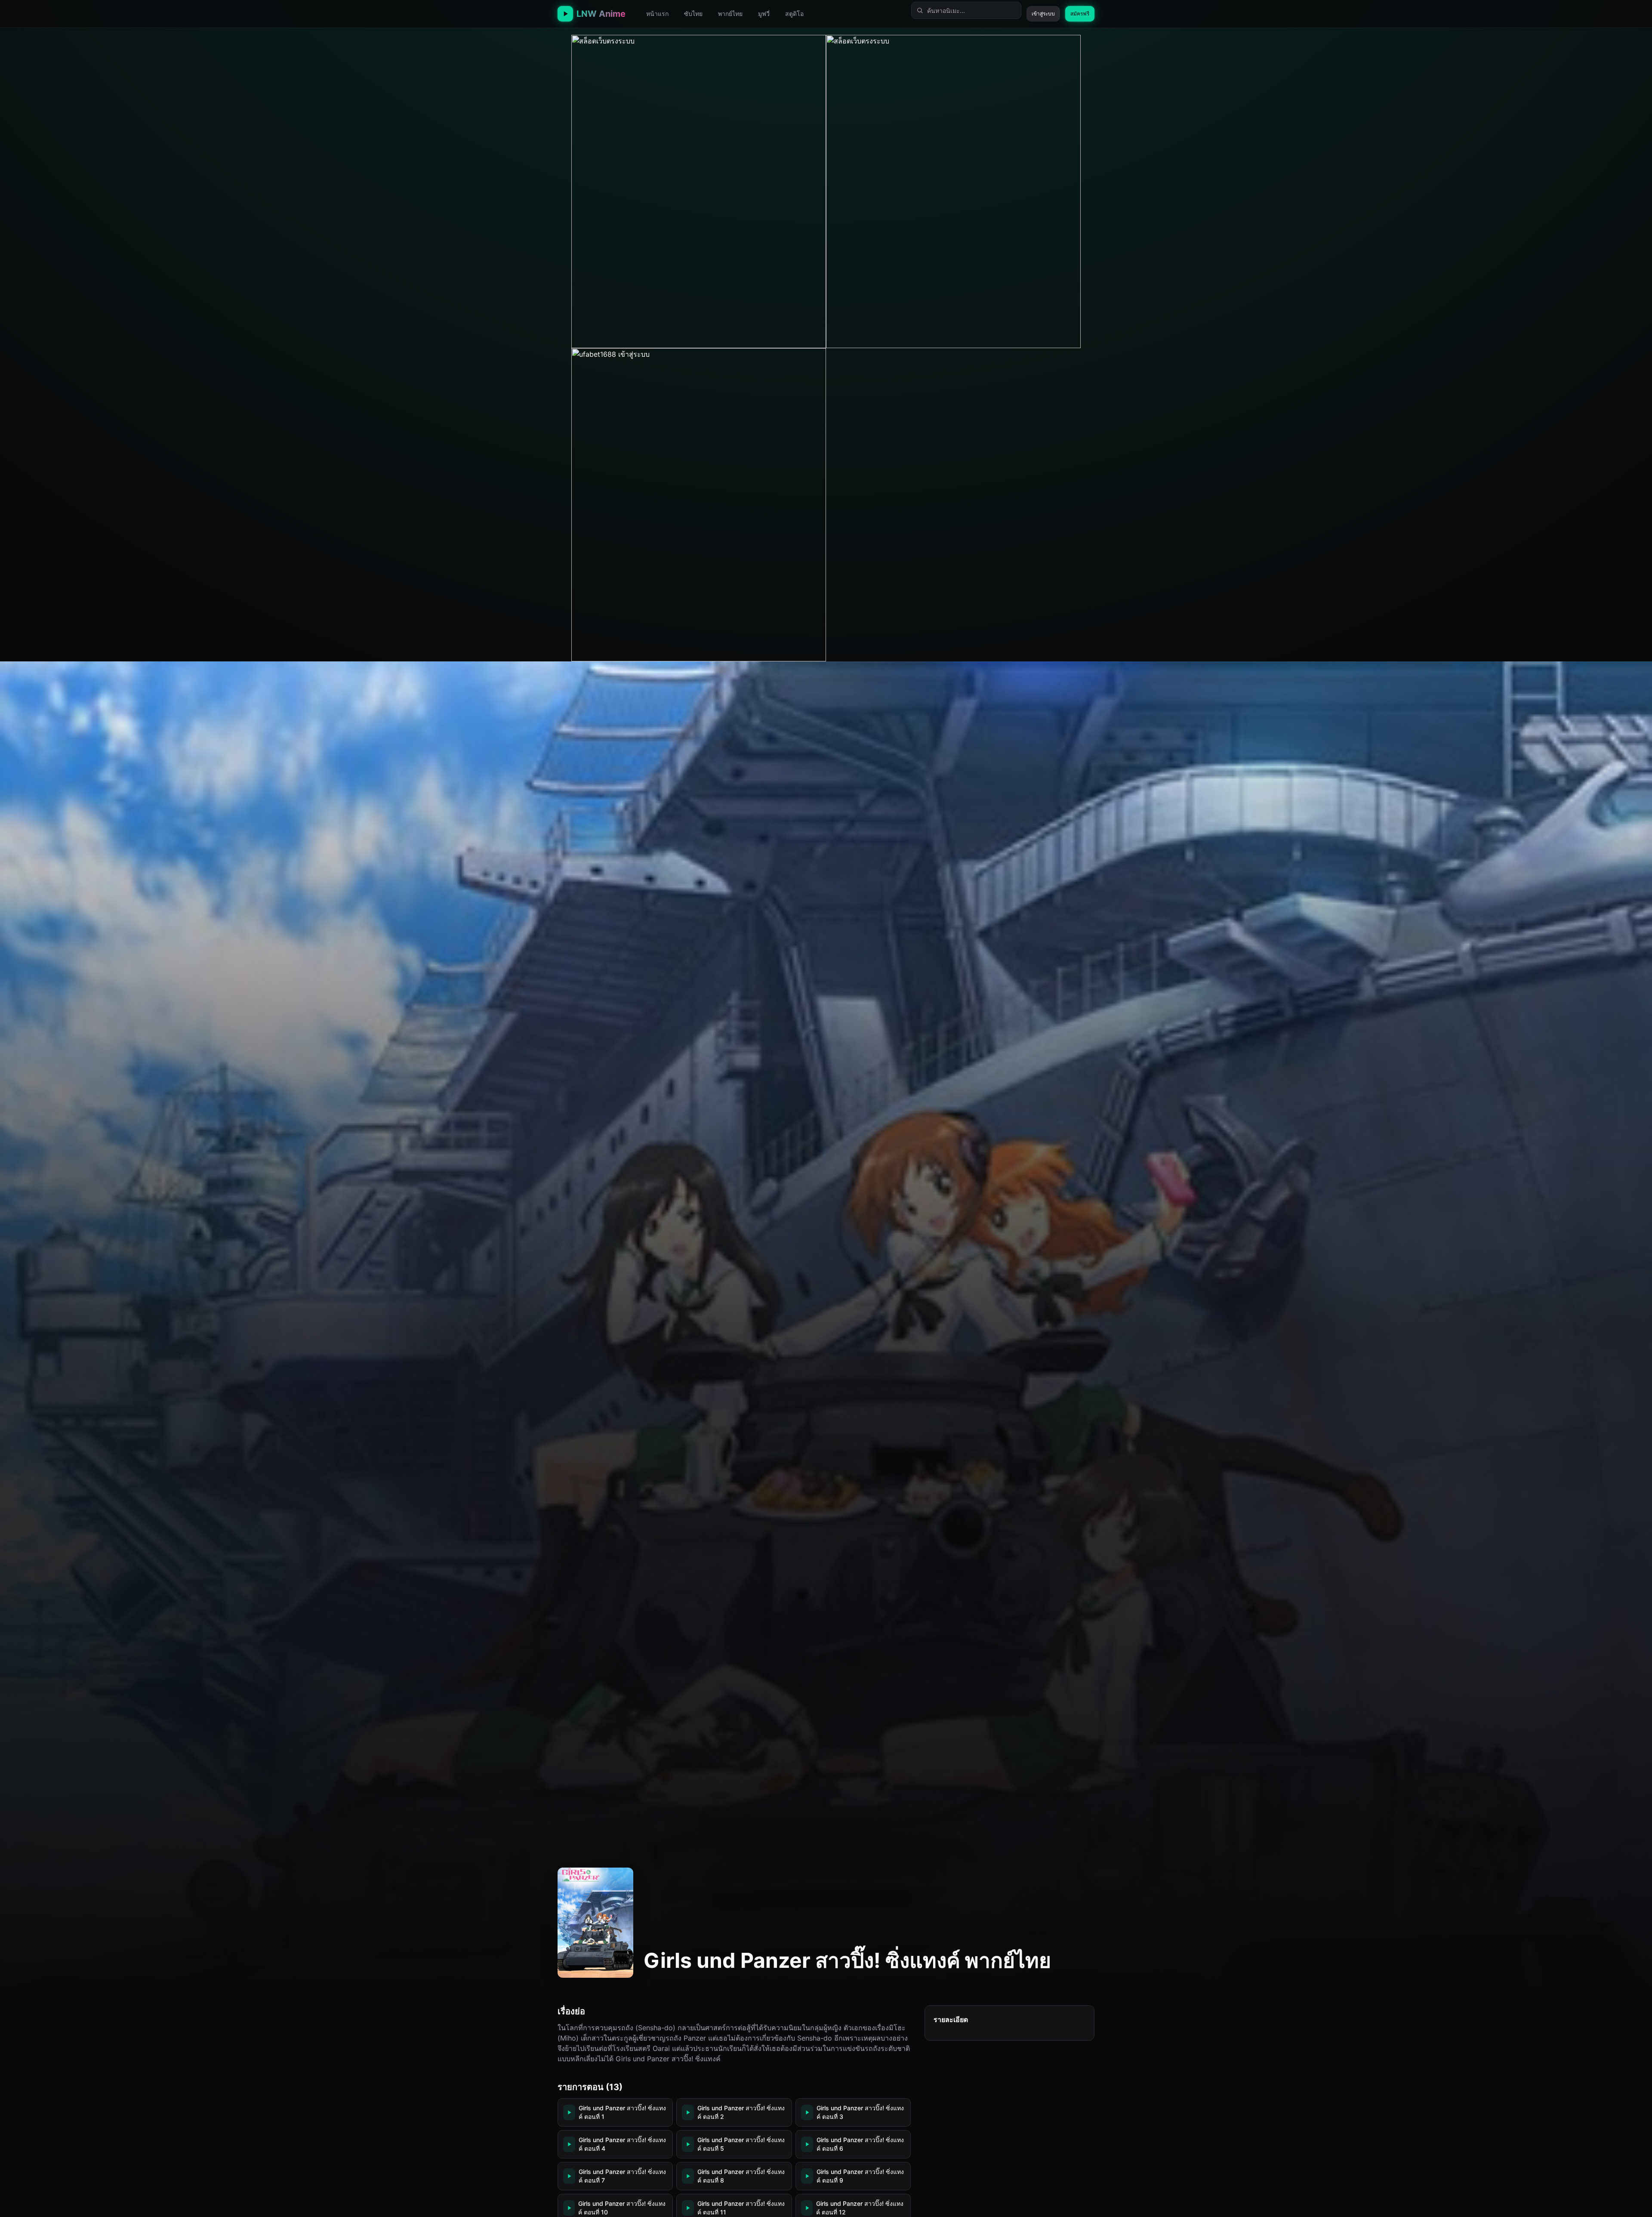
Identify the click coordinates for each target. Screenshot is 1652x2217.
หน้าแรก (657, 14)
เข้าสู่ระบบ (1043, 14)
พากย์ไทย (730, 14)
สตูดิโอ (794, 14)
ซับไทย (693, 14)
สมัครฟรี (1080, 14)
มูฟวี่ (764, 14)
